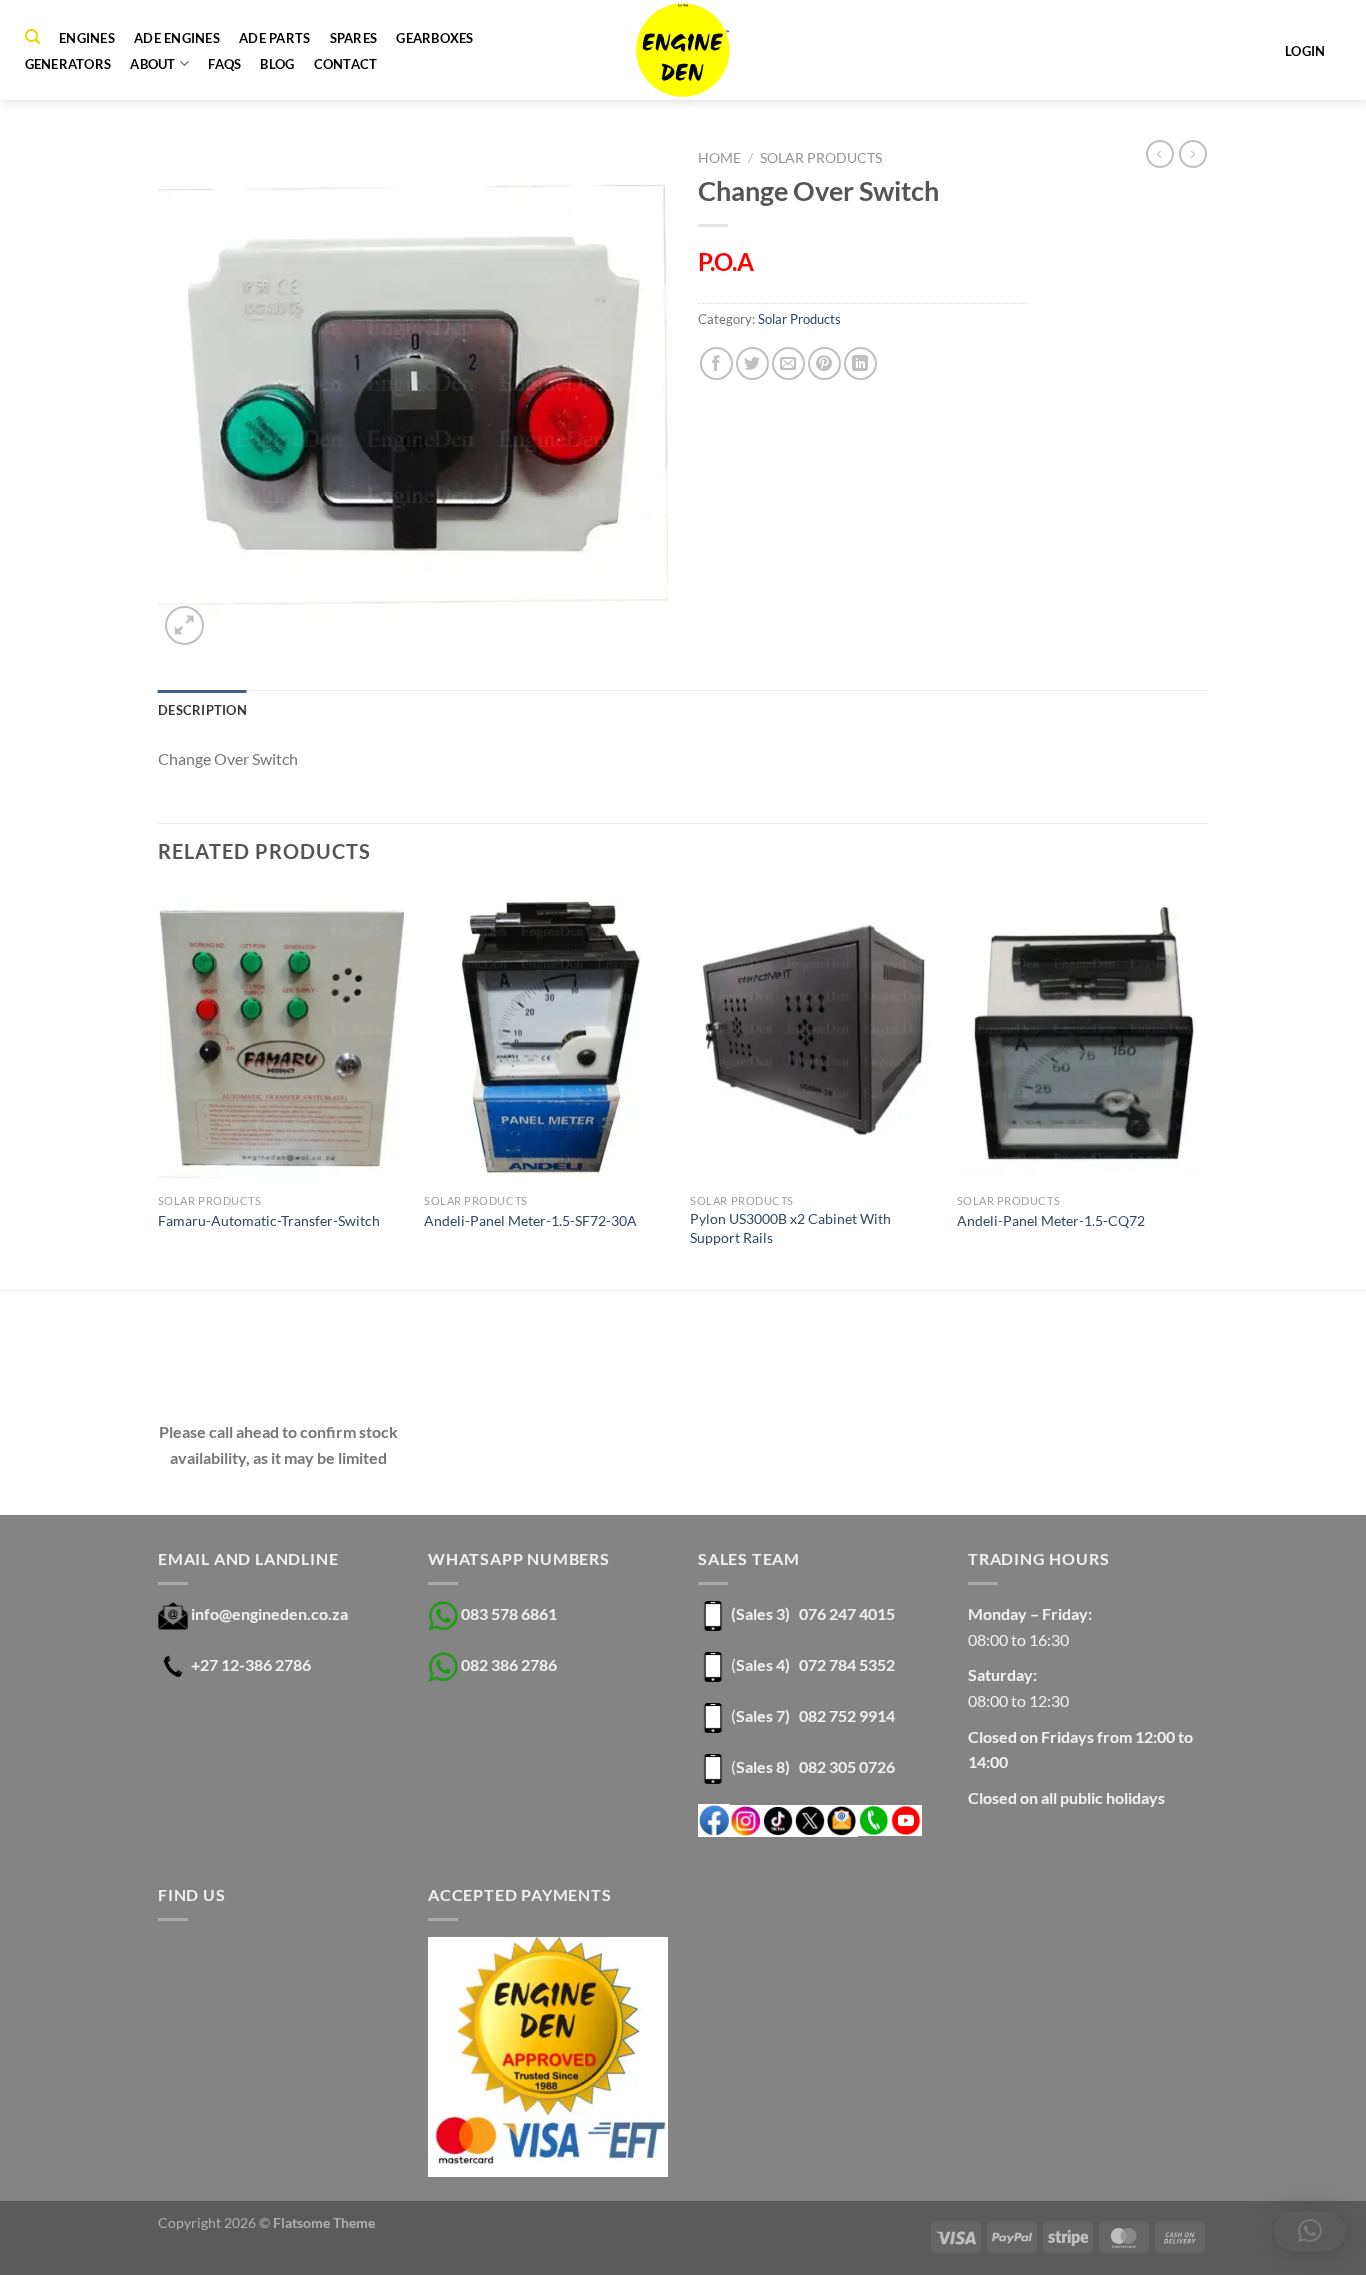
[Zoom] (184, 625)
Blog (277, 64)
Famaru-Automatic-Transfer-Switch (269, 1220)
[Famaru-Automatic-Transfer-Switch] (281, 1036)
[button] (1310, 2231)
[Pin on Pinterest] (824, 363)
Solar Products (821, 158)
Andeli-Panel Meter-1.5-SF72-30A (530, 1220)
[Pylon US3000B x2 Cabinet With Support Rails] (813, 1036)
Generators (68, 64)
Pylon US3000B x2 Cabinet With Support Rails (790, 1228)
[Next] (1202, 1087)
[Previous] (159, 1087)
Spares (354, 38)
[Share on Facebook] (716, 363)
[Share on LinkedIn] (860, 363)
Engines (87, 38)
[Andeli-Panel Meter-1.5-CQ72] (1080, 1036)
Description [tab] (202, 710)
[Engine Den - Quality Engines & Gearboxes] (683, 50)
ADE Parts (274, 38)
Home (719, 158)
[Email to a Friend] (788, 363)
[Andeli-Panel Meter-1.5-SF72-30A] (547, 1036)
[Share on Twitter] (752, 363)
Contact (346, 64)
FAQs (224, 64)
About (152, 64)
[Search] (32, 37)
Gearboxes (434, 38)
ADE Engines (177, 38)
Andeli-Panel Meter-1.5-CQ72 (1051, 1220)
